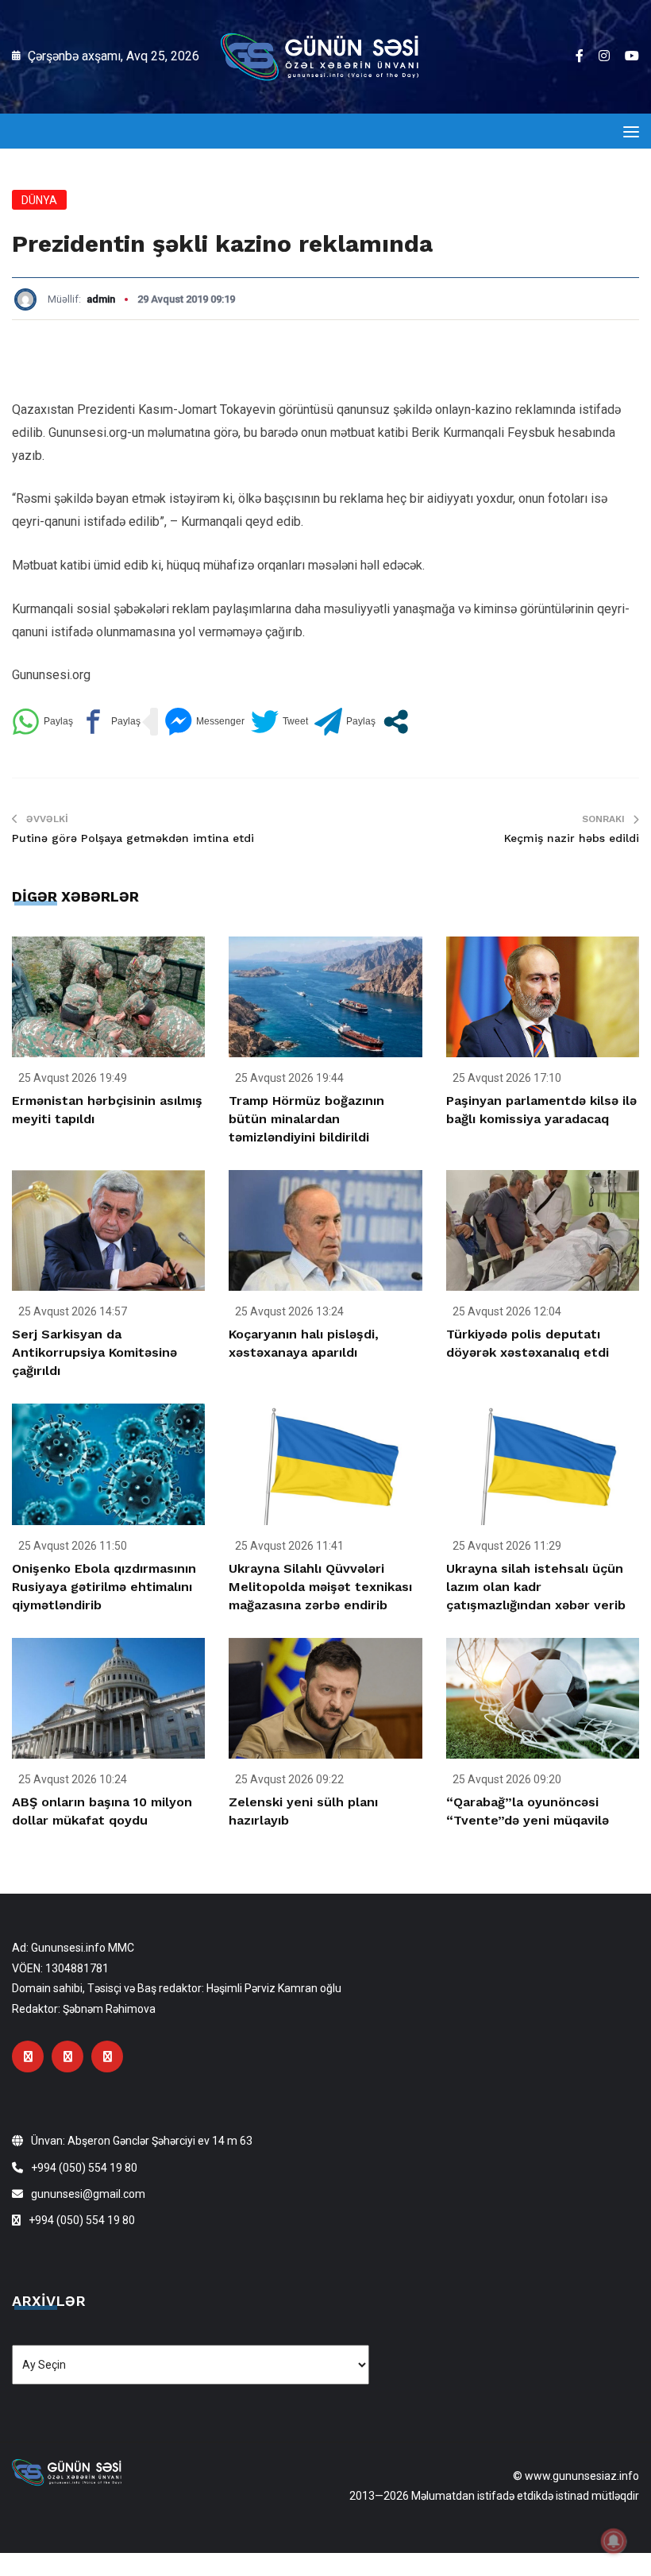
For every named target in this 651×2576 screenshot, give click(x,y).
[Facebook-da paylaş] (110, 722)
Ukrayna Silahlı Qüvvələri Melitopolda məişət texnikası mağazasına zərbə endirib (320, 1587)
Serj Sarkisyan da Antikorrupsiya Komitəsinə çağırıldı (94, 1352)
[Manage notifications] (614, 2541)
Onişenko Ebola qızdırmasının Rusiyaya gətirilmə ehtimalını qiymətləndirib (104, 1587)
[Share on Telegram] (345, 722)
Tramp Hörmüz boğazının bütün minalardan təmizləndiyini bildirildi (306, 1119)
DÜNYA (39, 200)
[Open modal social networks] (396, 722)
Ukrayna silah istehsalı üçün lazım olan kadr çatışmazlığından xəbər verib (536, 1587)
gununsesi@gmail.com (88, 2194)
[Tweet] (279, 722)
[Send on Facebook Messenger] (204, 722)
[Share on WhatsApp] (42, 722)
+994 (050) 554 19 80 (84, 2168)
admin (101, 299)
